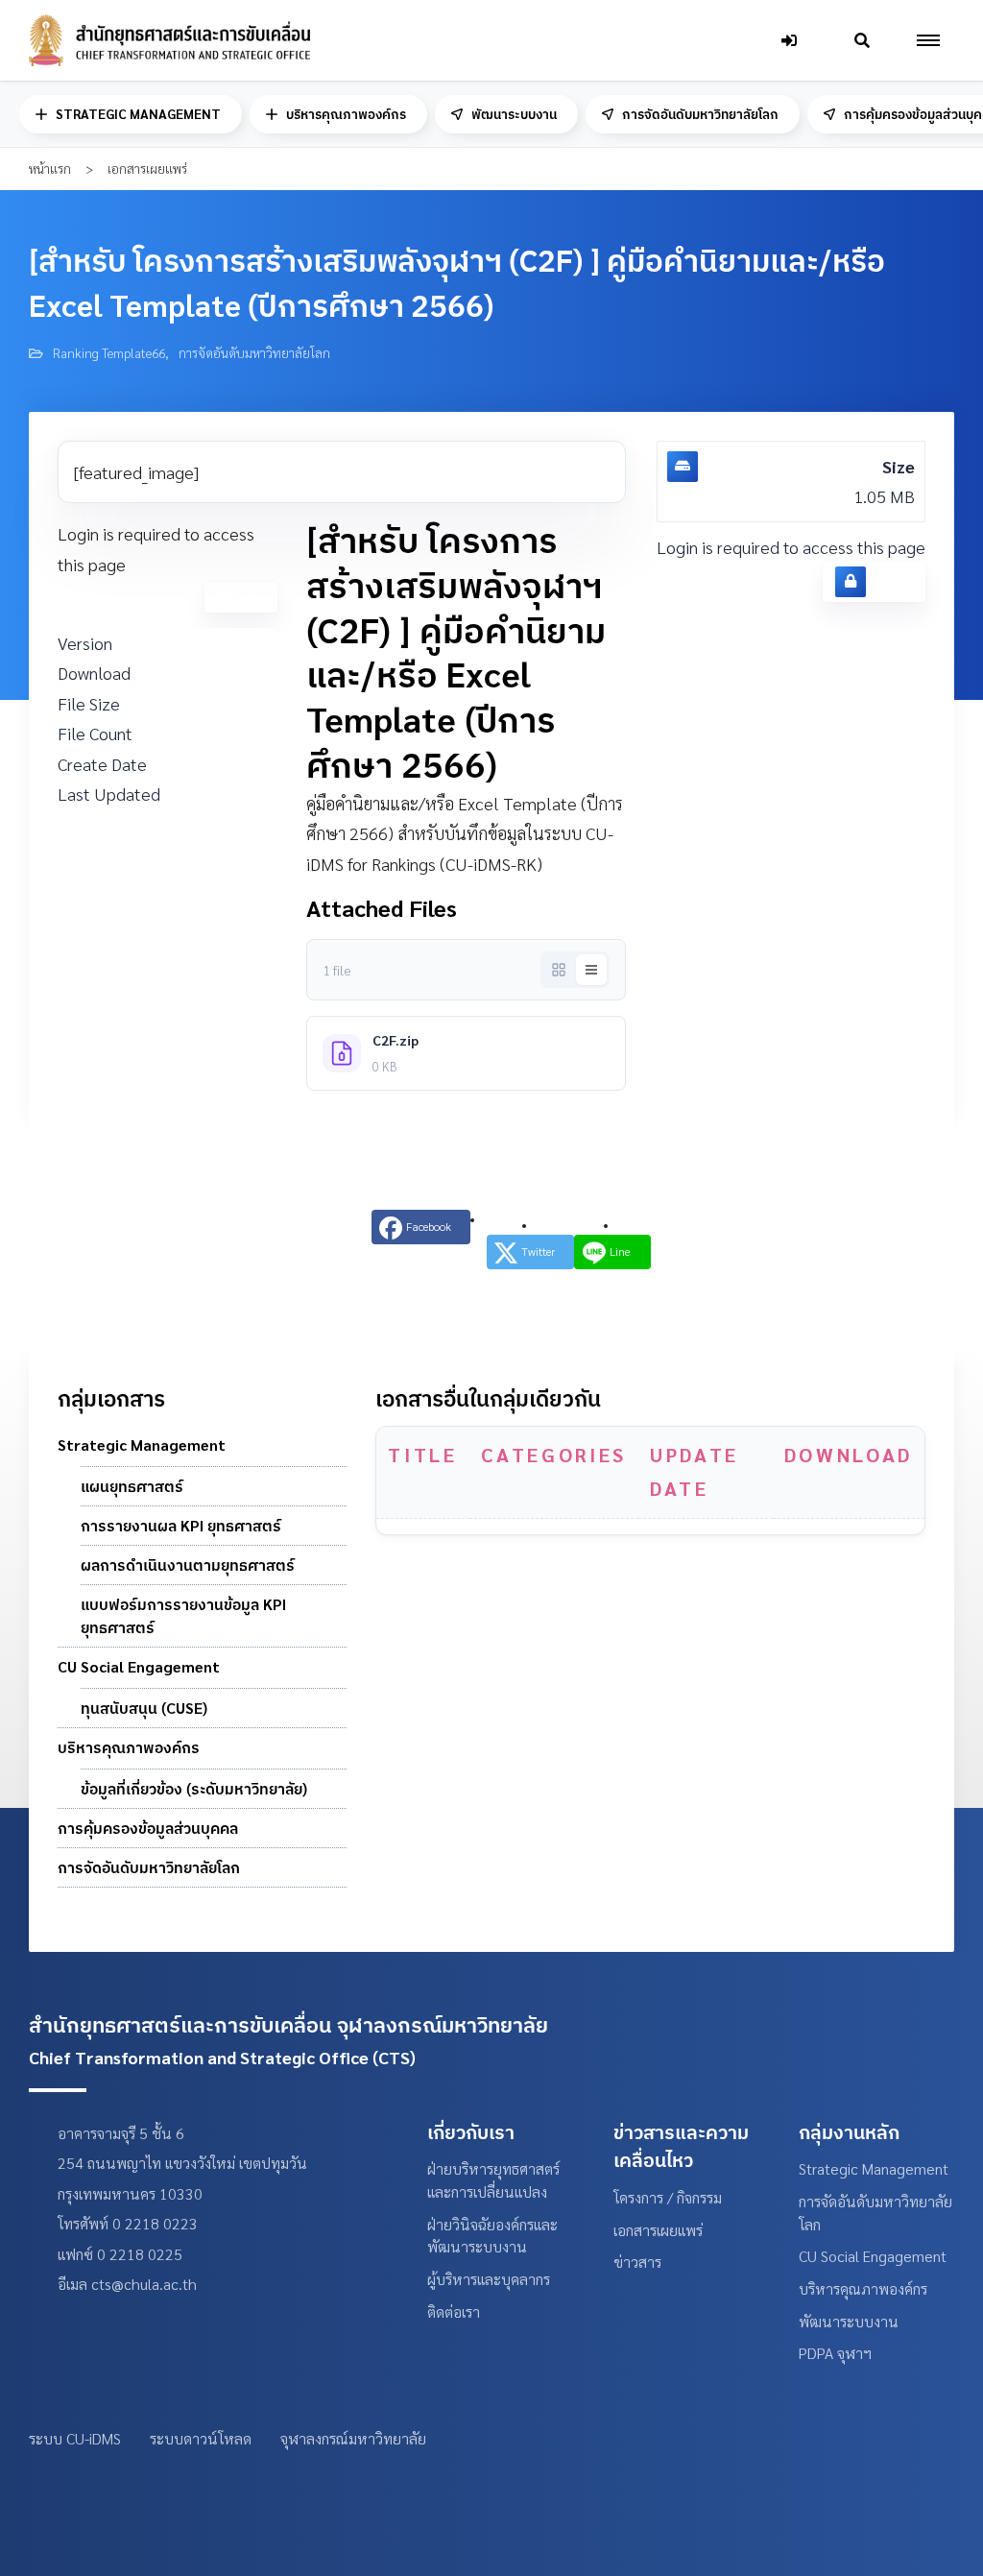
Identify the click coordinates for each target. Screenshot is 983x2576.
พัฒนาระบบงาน (514, 114)
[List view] (591, 970)
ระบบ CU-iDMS (75, 2438)
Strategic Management (142, 1445)
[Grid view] (559, 970)
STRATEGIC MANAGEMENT (138, 114)
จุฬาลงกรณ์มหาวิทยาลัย (353, 2438)
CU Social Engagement (139, 1667)
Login (250, 597)
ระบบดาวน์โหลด (201, 2438)
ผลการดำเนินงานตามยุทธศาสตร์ (188, 1565)
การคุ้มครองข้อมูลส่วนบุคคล (148, 1828)
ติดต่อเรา (454, 2311)
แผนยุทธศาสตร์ (132, 1486)
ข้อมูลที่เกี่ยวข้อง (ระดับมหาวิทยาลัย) (194, 1789)
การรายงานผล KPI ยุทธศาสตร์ (181, 1526)
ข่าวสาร (637, 2262)
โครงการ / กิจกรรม (668, 2197)
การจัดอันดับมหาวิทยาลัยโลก (700, 114)
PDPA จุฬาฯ (835, 2353)
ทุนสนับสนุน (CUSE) (144, 1708)
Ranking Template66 (109, 353)
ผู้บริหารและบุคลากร (489, 2279)
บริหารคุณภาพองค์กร (346, 114)
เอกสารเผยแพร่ (658, 2230)
